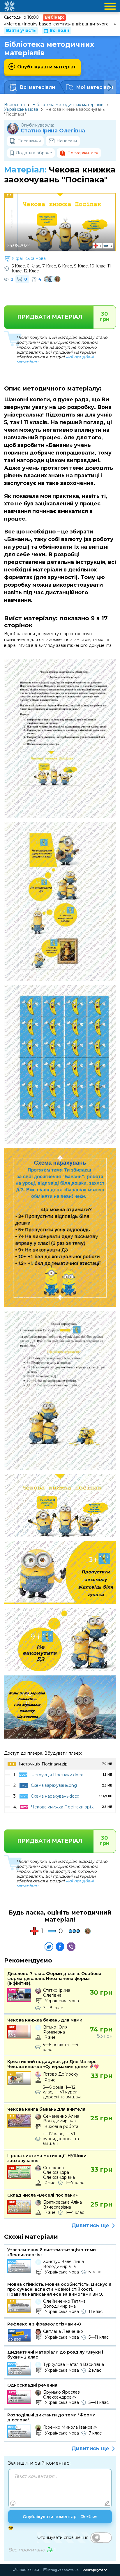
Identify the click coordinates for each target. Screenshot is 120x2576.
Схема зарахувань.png (54, 1785)
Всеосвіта (14, 105)
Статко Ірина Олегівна (53, 131)
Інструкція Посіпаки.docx (57, 1775)
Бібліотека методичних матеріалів (68, 105)
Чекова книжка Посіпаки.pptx (62, 1807)
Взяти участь (21, 30)
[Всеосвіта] (9, 6)
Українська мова (21, 109)
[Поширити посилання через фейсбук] (60, 1947)
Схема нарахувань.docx (55, 1796)
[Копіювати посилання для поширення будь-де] (49, 1947)
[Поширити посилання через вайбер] (71, 1947)
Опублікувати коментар (60, 2517)
